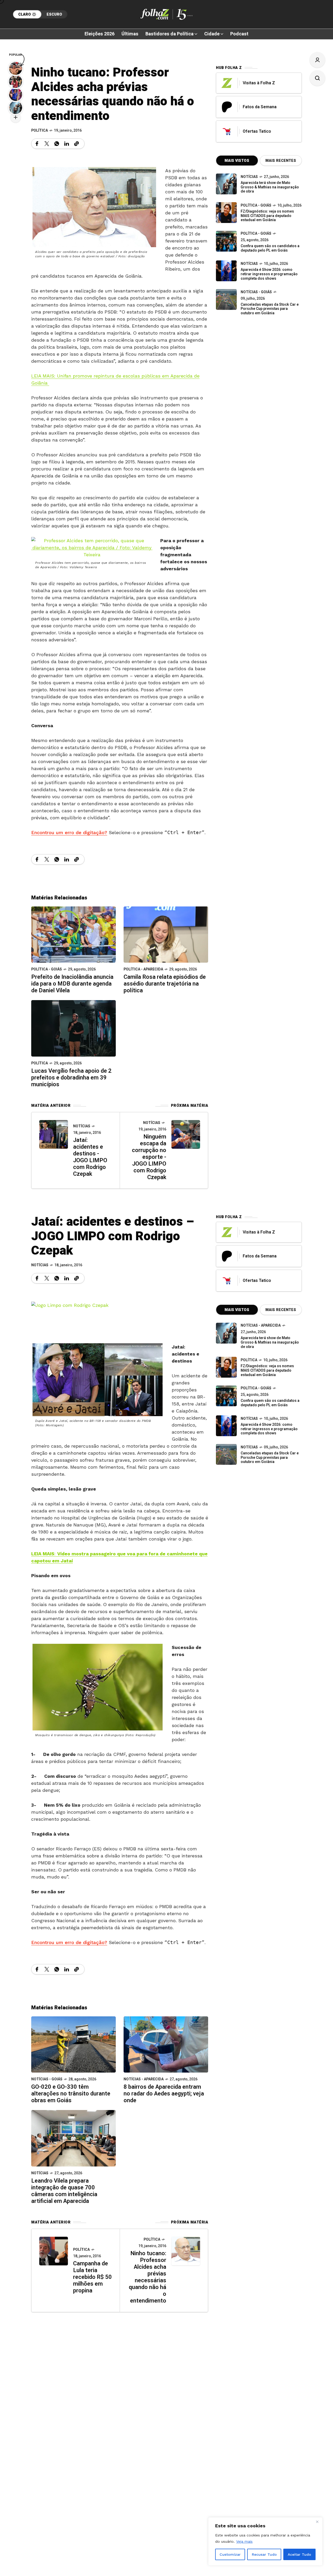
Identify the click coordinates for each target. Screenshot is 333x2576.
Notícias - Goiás (256, 292)
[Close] (317, 2522)
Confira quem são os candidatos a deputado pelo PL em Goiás (270, 248)
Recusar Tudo (264, 2554)
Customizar (230, 2554)
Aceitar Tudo (299, 2554)
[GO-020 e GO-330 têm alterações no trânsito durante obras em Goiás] (73, 2044)
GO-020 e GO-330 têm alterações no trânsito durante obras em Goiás (71, 2094)
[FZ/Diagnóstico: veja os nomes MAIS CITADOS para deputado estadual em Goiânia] (226, 1367)
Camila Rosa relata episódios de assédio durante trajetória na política (165, 984)
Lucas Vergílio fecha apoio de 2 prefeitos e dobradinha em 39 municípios (71, 1078)
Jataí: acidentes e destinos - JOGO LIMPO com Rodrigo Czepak (90, 1157)
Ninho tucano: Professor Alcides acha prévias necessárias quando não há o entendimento (148, 2277)
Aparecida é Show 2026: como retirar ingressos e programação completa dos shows (269, 274)
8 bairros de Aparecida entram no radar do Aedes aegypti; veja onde (164, 2094)
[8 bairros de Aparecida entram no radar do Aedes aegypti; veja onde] (166, 2044)
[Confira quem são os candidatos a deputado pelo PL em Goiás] (226, 241)
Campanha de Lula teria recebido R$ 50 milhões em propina (92, 2277)
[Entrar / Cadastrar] (317, 60)
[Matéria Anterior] (54, 1134)
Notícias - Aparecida (144, 2079)
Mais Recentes (281, 161)
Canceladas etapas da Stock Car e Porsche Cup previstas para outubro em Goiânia (270, 309)
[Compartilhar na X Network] (47, 144)
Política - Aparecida (143, 969)
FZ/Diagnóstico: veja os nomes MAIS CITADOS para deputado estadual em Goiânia (267, 216)
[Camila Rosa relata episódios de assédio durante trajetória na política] (166, 934)
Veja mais (244, 2541)
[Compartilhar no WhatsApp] (57, 144)
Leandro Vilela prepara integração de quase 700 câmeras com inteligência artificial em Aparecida (64, 2191)
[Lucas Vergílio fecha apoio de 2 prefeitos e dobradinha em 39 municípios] (73, 1028)
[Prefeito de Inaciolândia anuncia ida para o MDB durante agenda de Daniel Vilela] (73, 934)
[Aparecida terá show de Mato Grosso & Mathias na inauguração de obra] (226, 184)
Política (40, 130)
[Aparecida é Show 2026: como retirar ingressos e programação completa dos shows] (226, 1426)
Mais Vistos (237, 161)
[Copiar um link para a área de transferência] (76, 144)
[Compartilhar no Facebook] (37, 144)
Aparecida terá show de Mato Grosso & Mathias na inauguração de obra (270, 187)
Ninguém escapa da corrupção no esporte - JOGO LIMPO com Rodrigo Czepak (149, 1157)
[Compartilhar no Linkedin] (67, 144)
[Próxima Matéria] (186, 1134)
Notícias (82, 1126)
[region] (265, 2541)
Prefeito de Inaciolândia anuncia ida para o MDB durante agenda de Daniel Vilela (72, 984)
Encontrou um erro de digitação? (69, 832)
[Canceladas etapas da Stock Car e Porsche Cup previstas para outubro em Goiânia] (226, 299)
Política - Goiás (47, 969)
